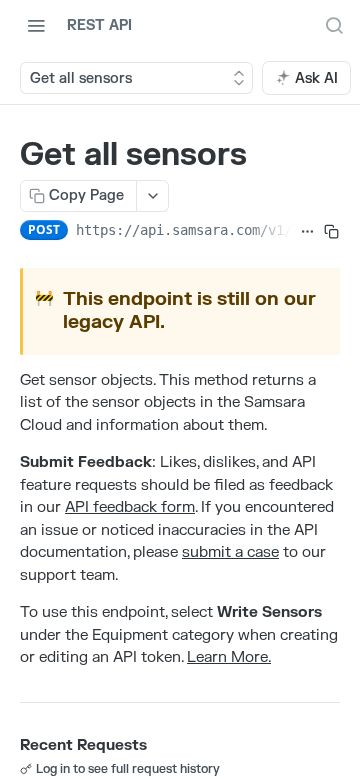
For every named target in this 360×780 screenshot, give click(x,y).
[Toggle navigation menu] (36, 25)
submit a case (230, 552)
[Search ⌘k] (334, 25)
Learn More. (229, 657)
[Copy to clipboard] (331, 232)
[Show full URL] (307, 232)
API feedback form (130, 507)
